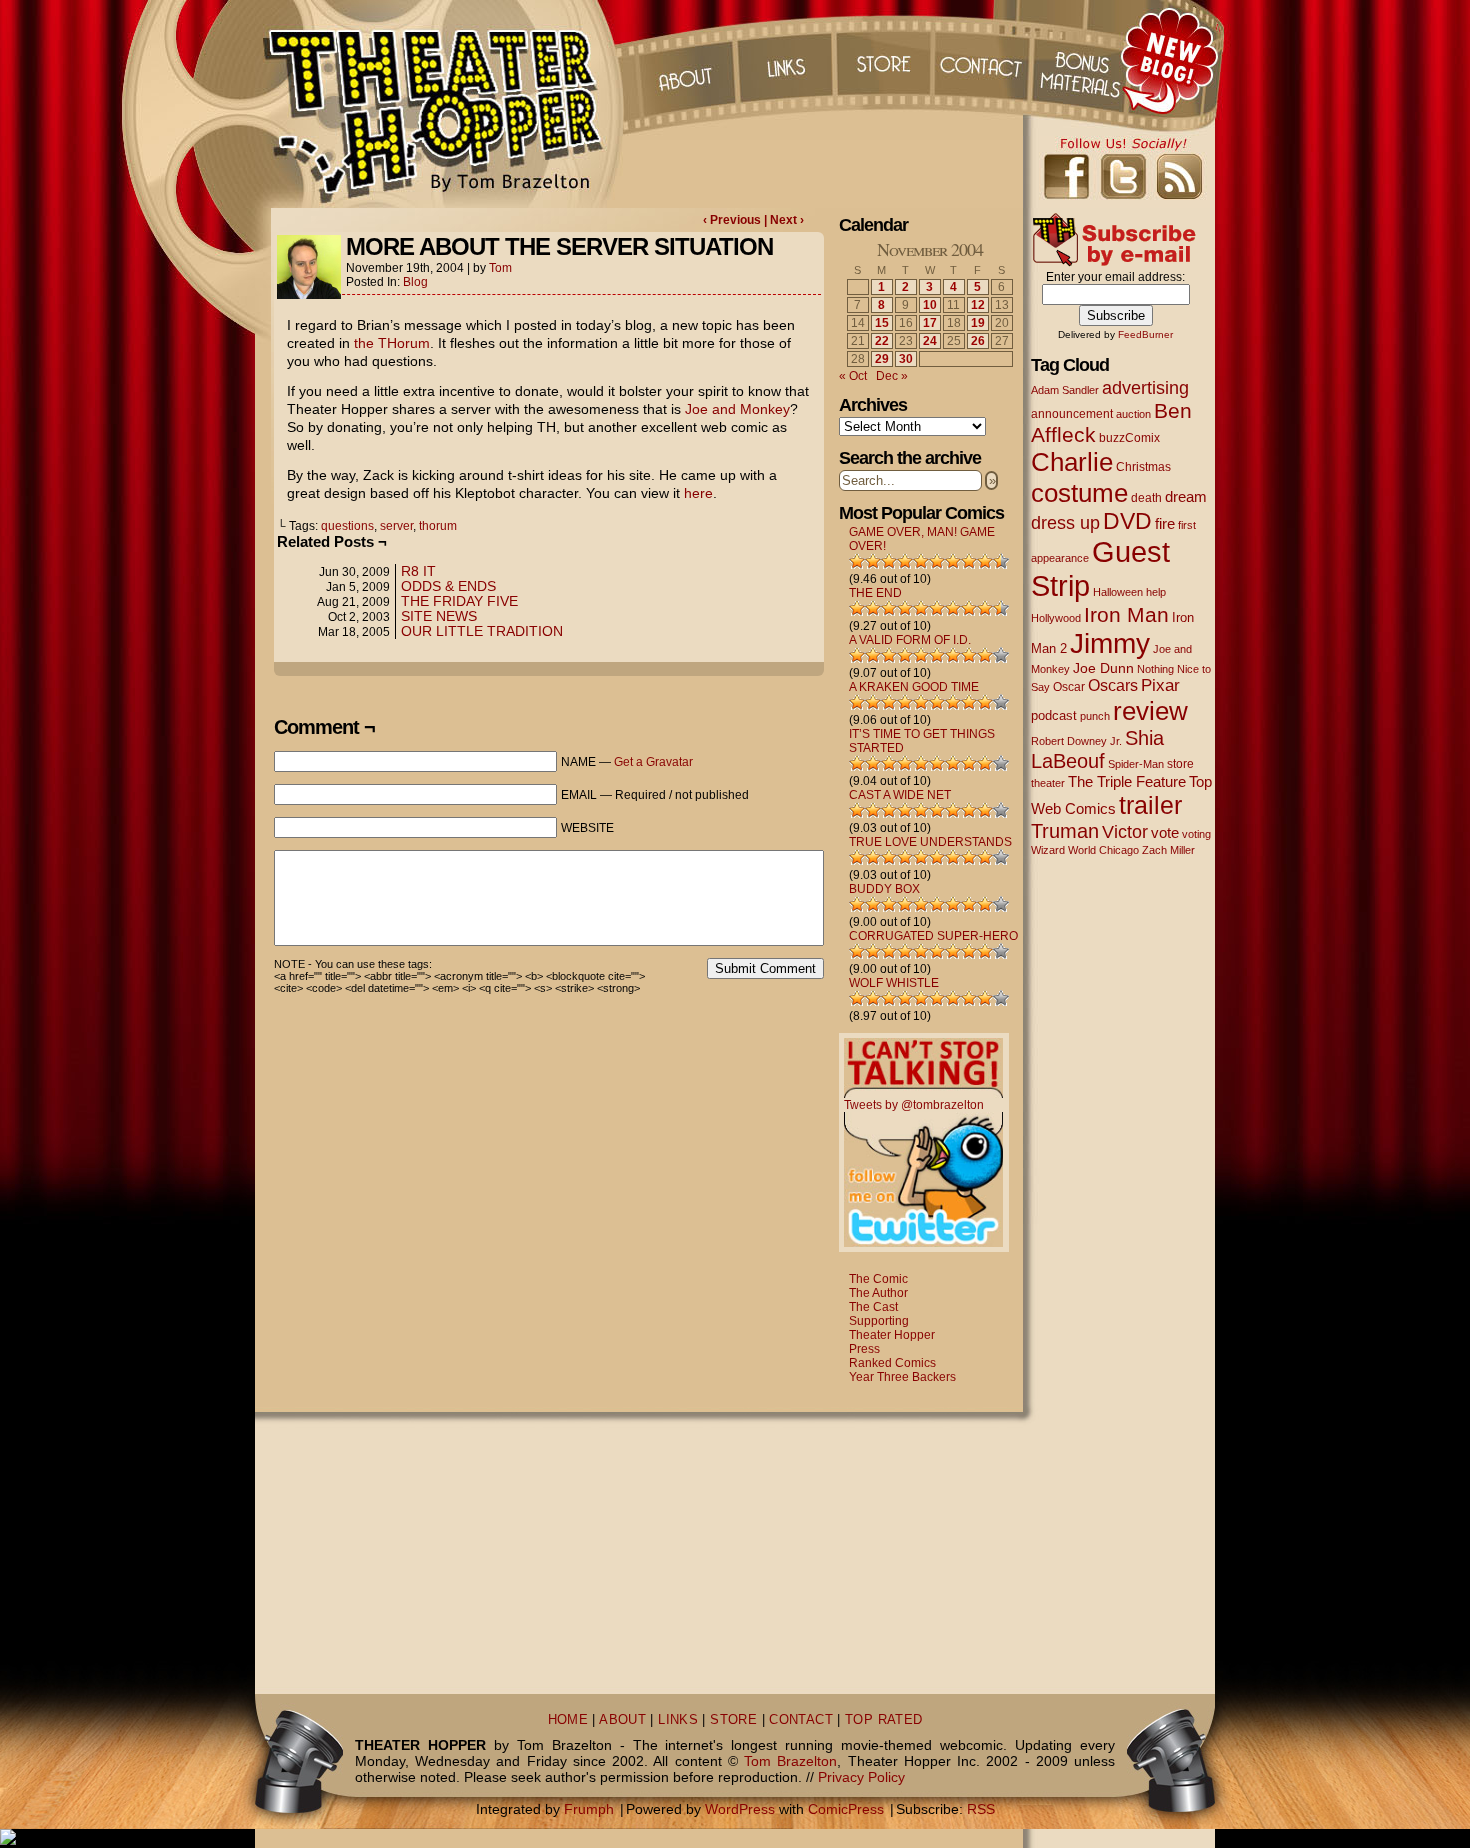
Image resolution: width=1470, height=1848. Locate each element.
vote (1165, 833)
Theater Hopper (444, 104)
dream (1186, 497)
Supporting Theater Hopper (892, 1328)
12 (978, 305)
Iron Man (1126, 614)
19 (978, 323)
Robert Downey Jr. (1076, 741)
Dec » (892, 376)
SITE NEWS (439, 616)
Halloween (1118, 592)
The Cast (873, 1307)
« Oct (853, 376)
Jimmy (1110, 643)
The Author (878, 1293)
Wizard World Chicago (1085, 850)
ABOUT (622, 1720)
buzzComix (1129, 438)
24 (930, 341)
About (684, 60)
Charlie (1072, 462)
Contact (984, 60)
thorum (438, 526)
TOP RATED (883, 1720)
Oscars (1113, 685)
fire (1165, 523)
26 (978, 341)
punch (1095, 716)
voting (1196, 834)
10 (930, 305)
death (1146, 498)
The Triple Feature (1127, 781)
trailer (1150, 805)
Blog (415, 282)
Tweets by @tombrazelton (914, 1105)
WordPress (740, 1809)
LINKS (678, 1720)
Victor (1125, 831)
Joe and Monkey (737, 409)
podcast (1054, 715)
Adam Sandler (1065, 390)
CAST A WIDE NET (900, 795)
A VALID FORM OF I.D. (910, 640)
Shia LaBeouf (1097, 749)
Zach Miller (1168, 850)
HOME (568, 1720)
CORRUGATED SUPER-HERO (933, 936)
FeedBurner (1145, 334)
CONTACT (801, 1720)
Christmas (1143, 466)
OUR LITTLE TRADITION (482, 631)
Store (884, 60)
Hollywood (1056, 618)
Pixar (1160, 685)
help (1156, 592)
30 (906, 359)
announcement (1072, 413)
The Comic (878, 1279)
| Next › (784, 220)
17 (930, 323)
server (396, 526)
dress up (1065, 523)
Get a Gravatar (653, 762)
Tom (500, 268)
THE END (875, 593)
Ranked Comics (892, 1363)
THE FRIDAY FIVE (459, 601)
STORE (733, 1720)
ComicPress (846, 1809)
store (1180, 764)
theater (1048, 783)
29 (882, 359)
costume (1079, 493)
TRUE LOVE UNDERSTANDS (930, 842)
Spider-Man (1136, 764)
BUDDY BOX (884, 889)
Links (784, 60)
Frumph (589, 1809)
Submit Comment (765, 968)
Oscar (1069, 687)
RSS (981, 1809)
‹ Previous (733, 220)
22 (882, 341)
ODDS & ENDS (448, 586)
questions (347, 526)
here (698, 493)
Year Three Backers (902, 1377)
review (1150, 711)
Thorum (1084, 60)
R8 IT (418, 571)
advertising (1145, 387)
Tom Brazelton (790, 1761)
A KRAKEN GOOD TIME (914, 687)
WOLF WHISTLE (894, 983)
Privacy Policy (861, 1777)
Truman (1065, 831)
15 (882, 323)
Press (864, 1349)
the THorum (392, 343)
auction (1133, 414)
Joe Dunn (1103, 668)
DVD (1127, 521)
